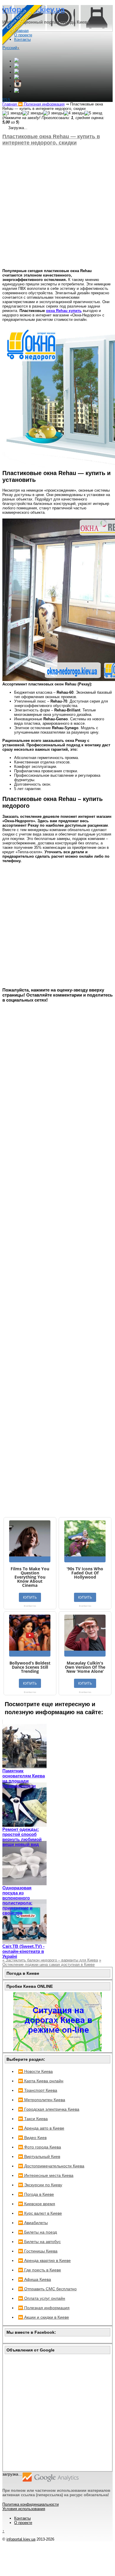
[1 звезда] (12, 113)
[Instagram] (18, 86)
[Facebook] (17, 67)
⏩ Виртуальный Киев (39, 2156)
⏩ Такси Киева (33, 2119)
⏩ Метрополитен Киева (42, 2100)
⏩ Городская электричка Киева (49, 2109)
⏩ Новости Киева (35, 2071)
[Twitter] (17, 72)
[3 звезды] (53, 113)
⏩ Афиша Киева (34, 2279)
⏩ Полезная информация (44, 2308)
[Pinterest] (17, 91)
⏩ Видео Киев (32, 2138)
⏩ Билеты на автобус (39, 2242)
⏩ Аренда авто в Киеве (41, 2128)
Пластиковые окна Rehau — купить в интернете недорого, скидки (51, 140)
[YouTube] (17, 78)
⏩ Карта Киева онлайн (41, 2081)
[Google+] (17, 61)
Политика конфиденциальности (31, 2504)
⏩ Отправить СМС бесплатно (47, 2289)
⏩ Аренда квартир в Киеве (44, 2260)
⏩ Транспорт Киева (38, 2090)
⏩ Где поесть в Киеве (40, 2270)
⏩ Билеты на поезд (37, 2232)
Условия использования (24, 2509)
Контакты (22, 2518)
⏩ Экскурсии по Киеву (40, 2185)
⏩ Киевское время (37, 2204)
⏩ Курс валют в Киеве (40, 2213)
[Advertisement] (57, 207)
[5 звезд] (93, 113)
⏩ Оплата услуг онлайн (42, 2298)
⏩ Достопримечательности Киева (51, 2166)
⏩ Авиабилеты (33, 2223)
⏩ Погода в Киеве (36, 2194)
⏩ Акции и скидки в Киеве (43, 2317)
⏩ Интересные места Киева (46, 2175)
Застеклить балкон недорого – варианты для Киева (50, 1960)
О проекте (23, 2523)
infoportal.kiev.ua (21, 2539)
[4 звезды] (74, 113)
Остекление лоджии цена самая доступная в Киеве (52, 1962)
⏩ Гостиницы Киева (38, 2251)
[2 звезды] (33, 113)
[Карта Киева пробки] (57, 2050)
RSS (6, 100)
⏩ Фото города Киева (40, 2147)
